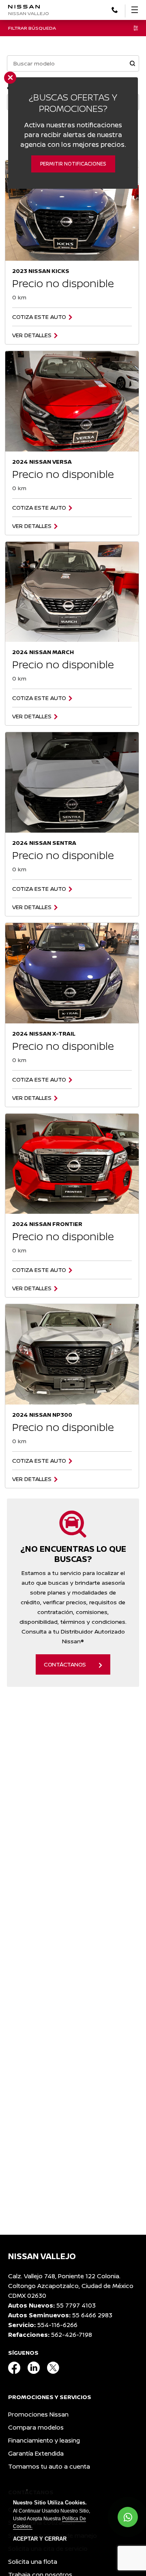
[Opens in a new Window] (115, 9)
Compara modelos (36, 2427)
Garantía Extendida (36, 2453)
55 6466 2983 (92, 2315)
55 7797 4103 (76, 2305)
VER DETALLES (32, 335)
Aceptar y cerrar (40, 2539)
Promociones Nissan (38, 2414)
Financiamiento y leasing (44, 2440)
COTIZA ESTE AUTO (39, 317)
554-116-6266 (57, 2325)
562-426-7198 (72, 2335)
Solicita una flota (33, 2562)
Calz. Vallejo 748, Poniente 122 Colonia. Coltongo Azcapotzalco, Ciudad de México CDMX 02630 (71, 2286)
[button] (132, 64)
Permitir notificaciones (73, 164)
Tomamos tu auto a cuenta (49, 2466)
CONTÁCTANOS (65, 1664)
